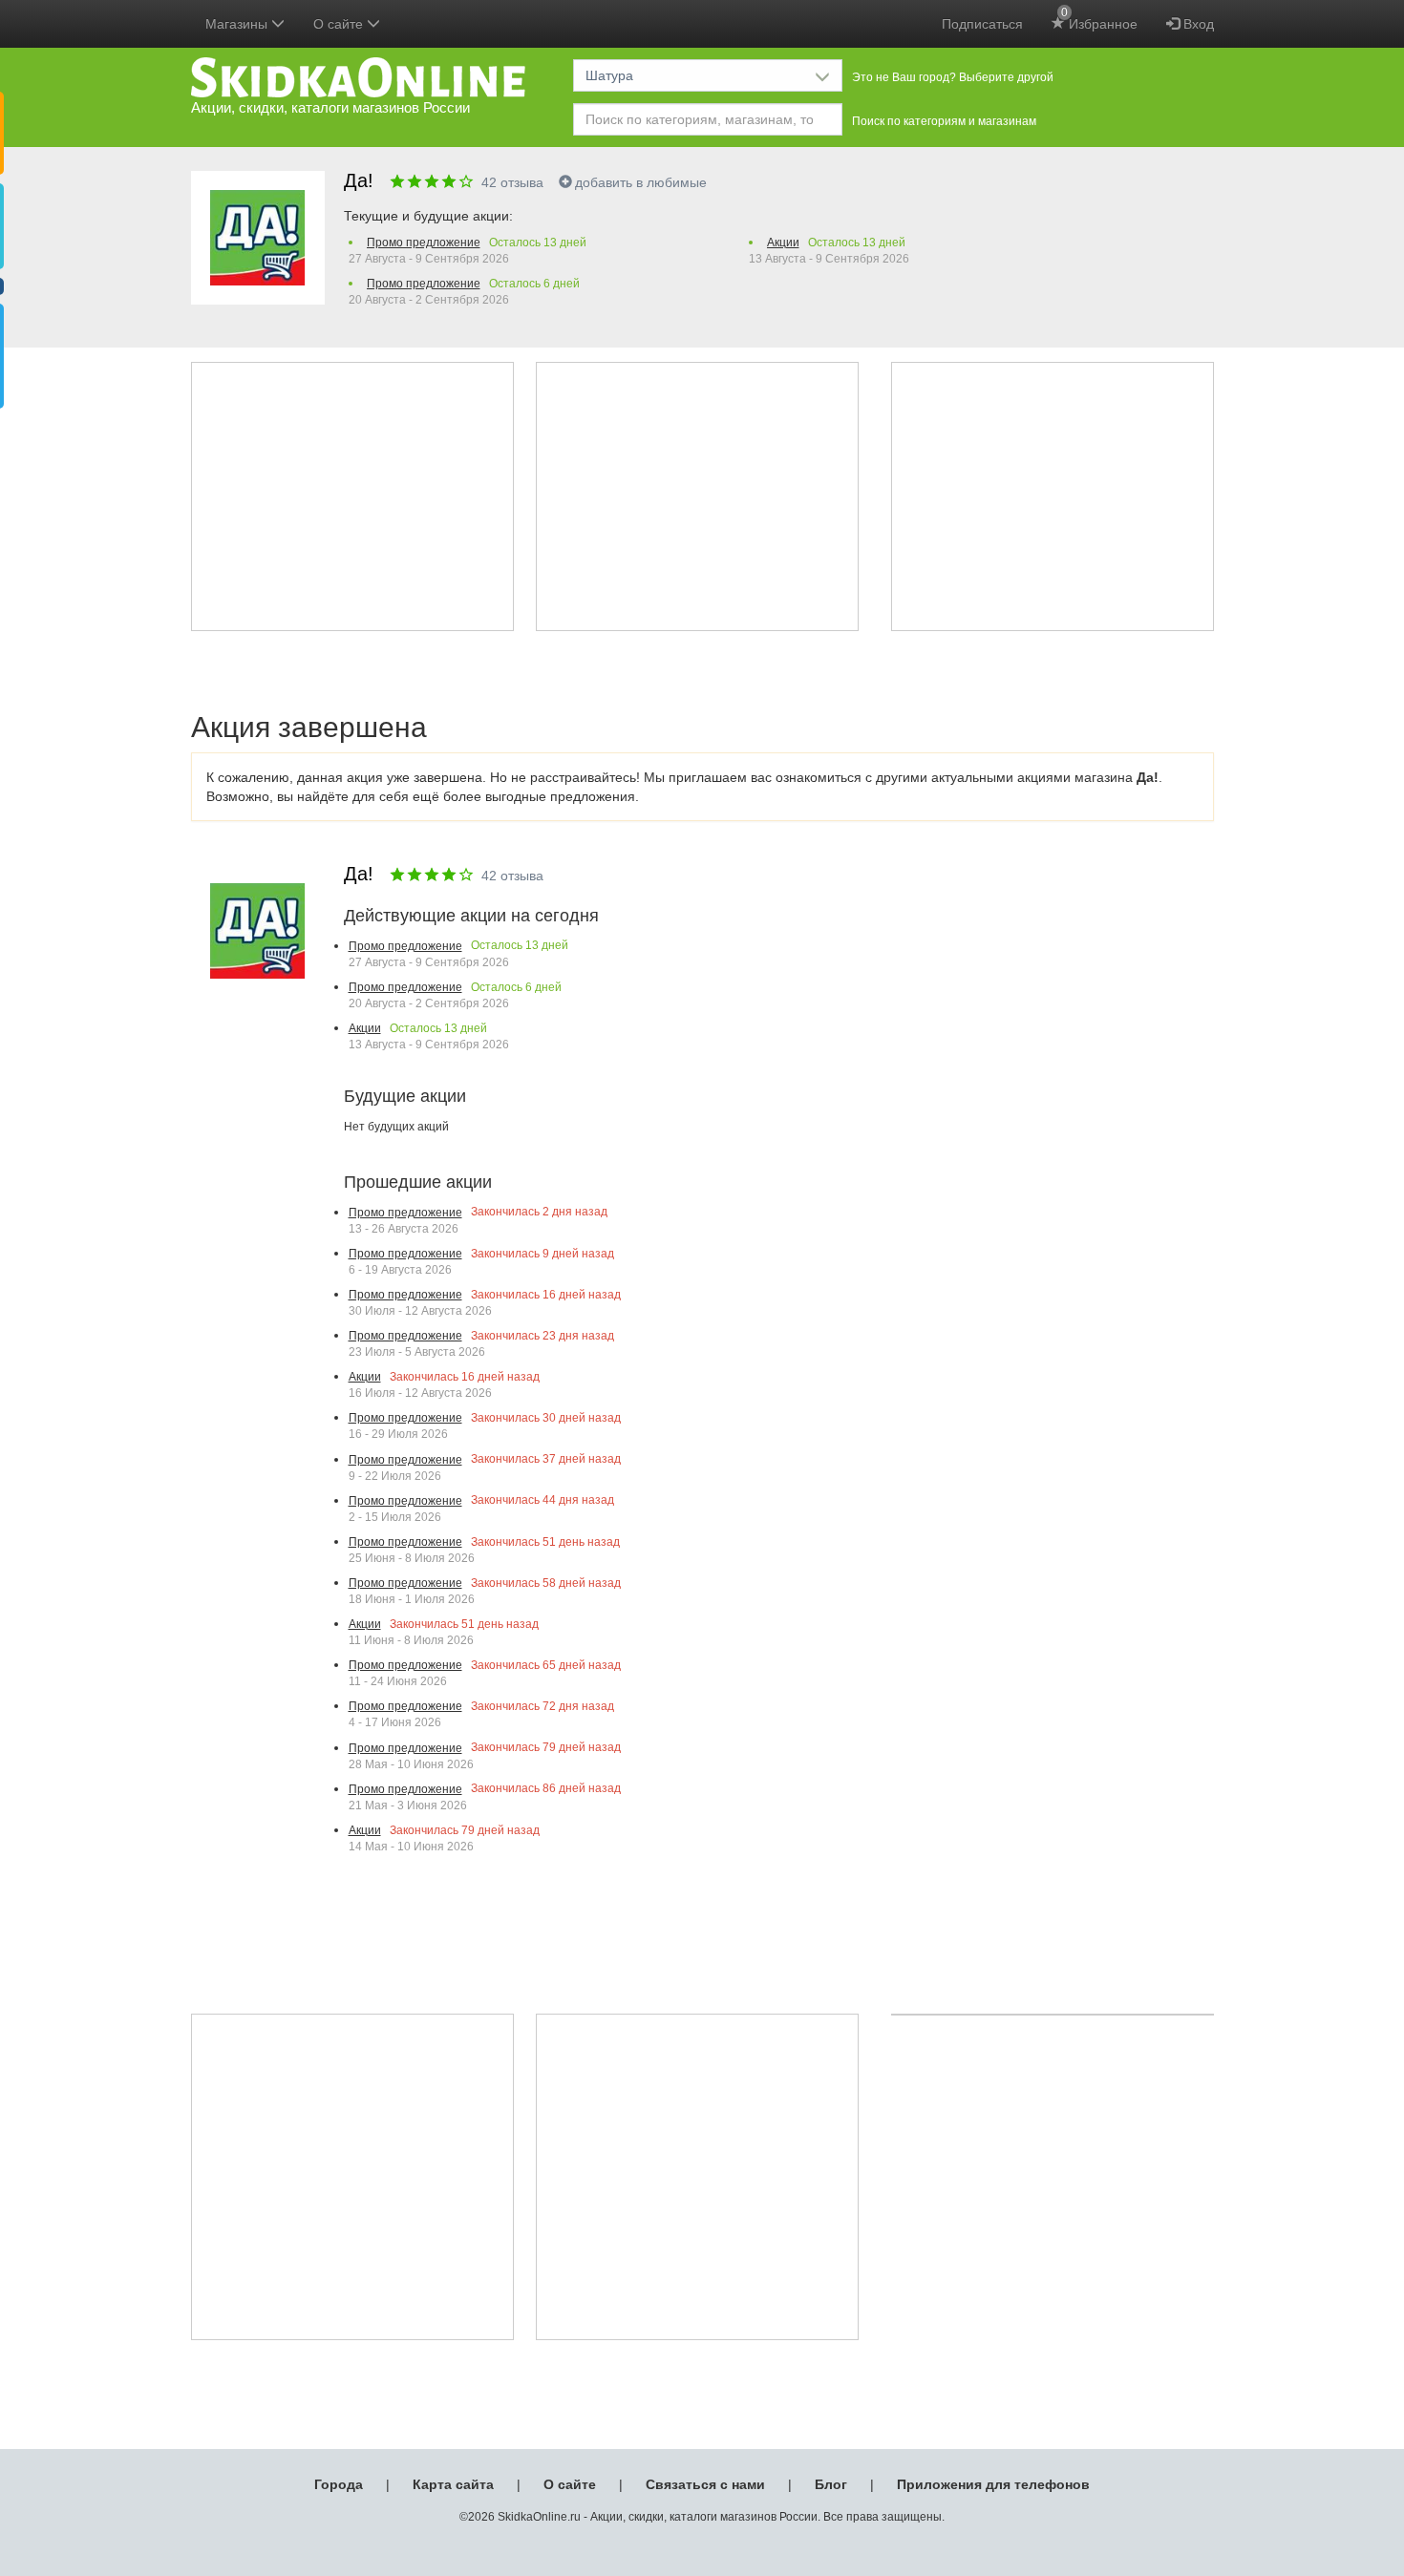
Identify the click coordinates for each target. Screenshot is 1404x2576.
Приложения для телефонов (993, 2484)
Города (339, 2484)
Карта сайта (453, 2484)
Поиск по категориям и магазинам (944, 121)
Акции (783, 243)
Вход (1197, 24)
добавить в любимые (641, 182)
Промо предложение (424, 243)
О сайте (570, 2484)
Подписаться (982, 24)
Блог (831, 2484)
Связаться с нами (705, 2484)
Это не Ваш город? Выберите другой (953, 77)
